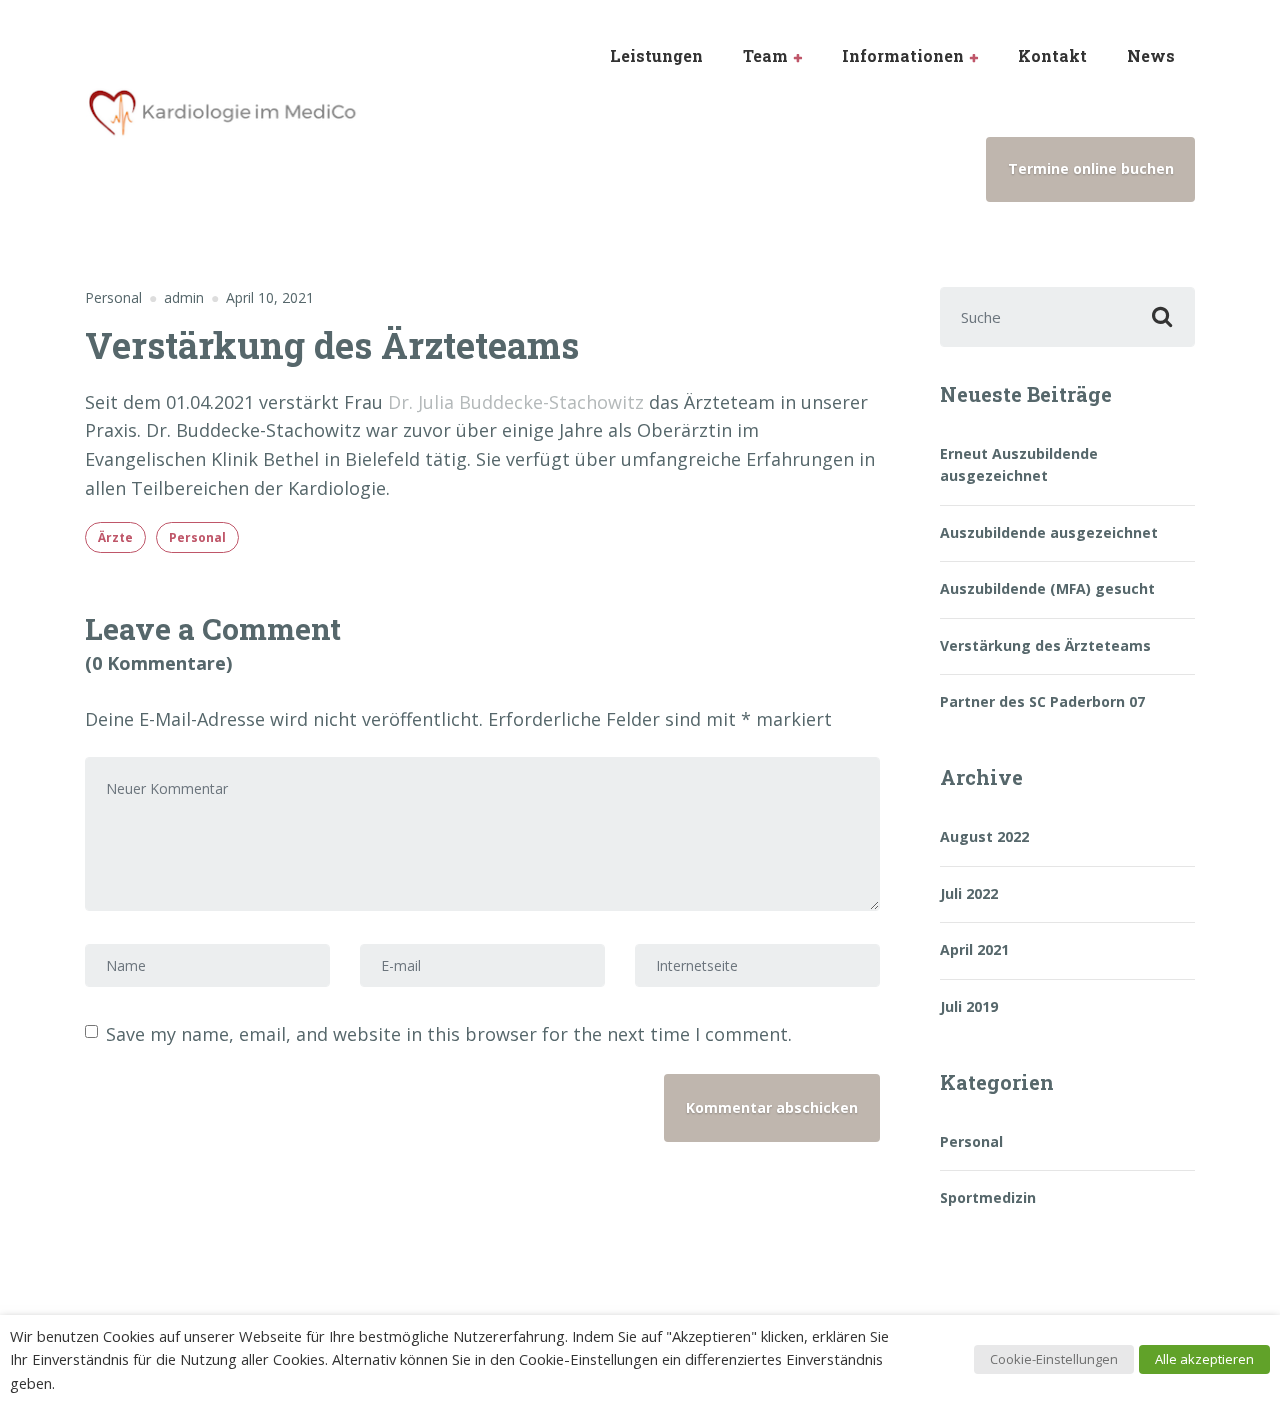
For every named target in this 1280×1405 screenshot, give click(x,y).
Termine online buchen (1091, 168)
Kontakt (1052, 55)
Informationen (903, 55)
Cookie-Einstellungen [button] (1054, 1359)
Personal (113, 297)
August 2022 (984, 836)
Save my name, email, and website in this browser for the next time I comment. (449, 1034)
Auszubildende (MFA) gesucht (1047, 588)
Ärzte (115, 537)
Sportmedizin (988, 1197)
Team (765, 55)
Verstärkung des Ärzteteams (1045, 645)
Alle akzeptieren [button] (1204, 1359)
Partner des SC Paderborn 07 (1042, 701)
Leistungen (656, 55)
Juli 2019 (969, 1006)
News (1151, 55)
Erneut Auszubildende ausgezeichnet (1019, 464)
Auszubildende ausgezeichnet (1049, 532)
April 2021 (974, 949)
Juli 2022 (969, 893)
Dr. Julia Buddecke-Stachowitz (516, 402)
